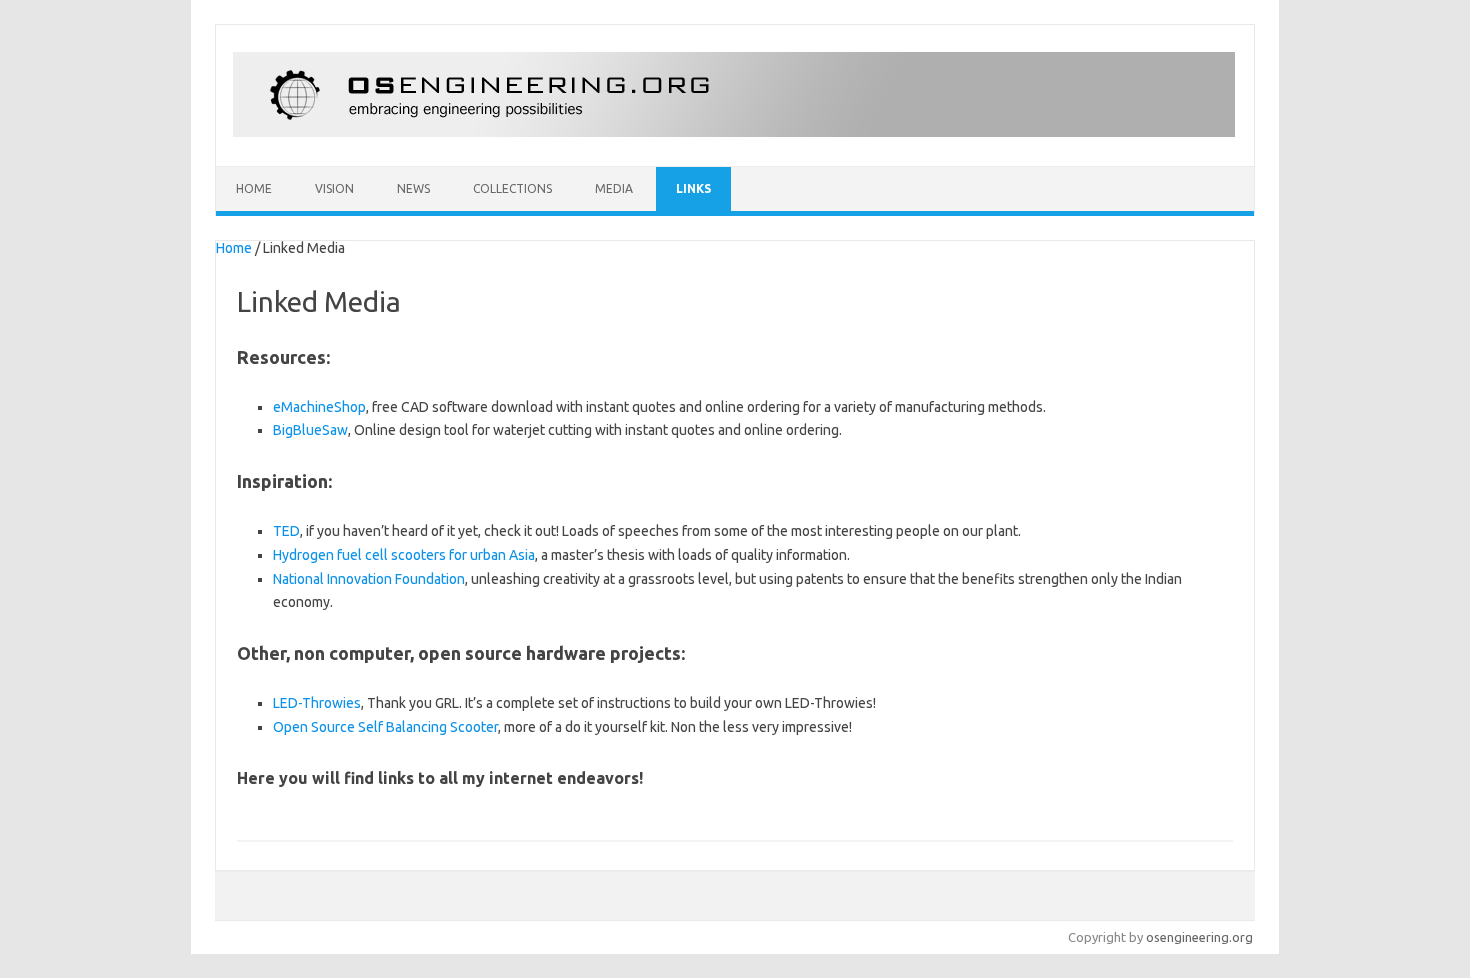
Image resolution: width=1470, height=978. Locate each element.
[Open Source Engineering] (734, 132)
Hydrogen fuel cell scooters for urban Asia (404, 555)
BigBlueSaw (310, 430)
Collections (512, 188)
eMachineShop (319, 407)
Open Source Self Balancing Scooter (385, 727)
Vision (334, 188)
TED (286, 531)
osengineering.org (1199, 937)
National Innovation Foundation (369, 579)
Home (254, 188)
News (413, 188)
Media (614, 188)
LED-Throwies (317, 703)
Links (693, 188)
